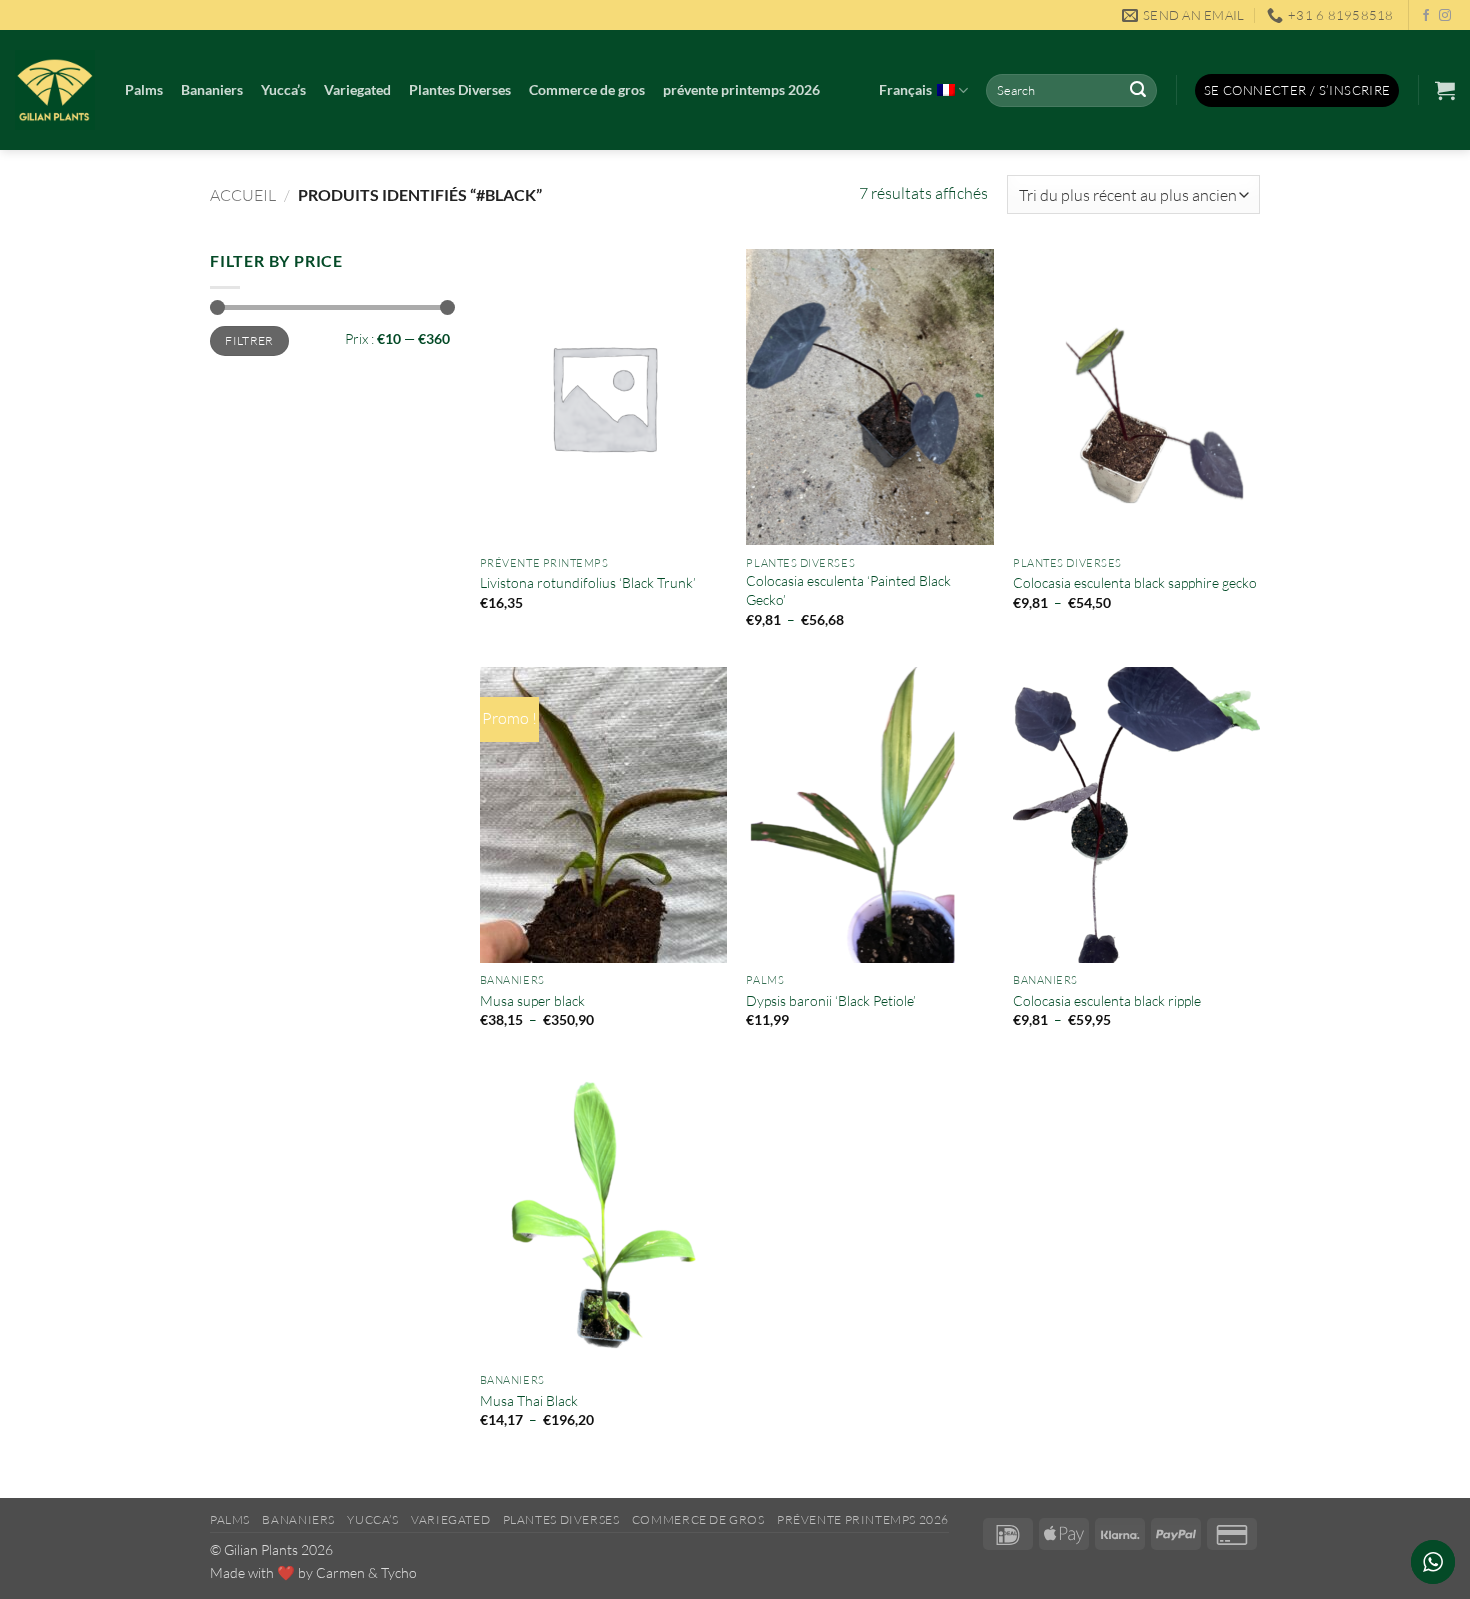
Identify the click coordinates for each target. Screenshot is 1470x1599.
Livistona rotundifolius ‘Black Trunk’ (588, 582)
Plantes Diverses (460, 89)
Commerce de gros (587, 89)
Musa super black (532, 1000)
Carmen (340, 1572)
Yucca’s (283, 89)
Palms (144, 89)
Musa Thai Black (529, 1400)
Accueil (243, 195)
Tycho (399, 1572)
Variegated (357, 89)
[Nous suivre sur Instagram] (1445, 16)
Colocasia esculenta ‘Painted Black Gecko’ (848, 590)
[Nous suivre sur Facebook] (1426, 16)
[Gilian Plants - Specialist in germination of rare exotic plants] (55, 90)
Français (905, 89)
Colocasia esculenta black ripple (1107, 1000)
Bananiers (212, 89)
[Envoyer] (1138, 91)
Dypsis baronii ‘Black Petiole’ (834, 1000)
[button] (1297, 90)
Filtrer (249, 340)
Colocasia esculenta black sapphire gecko (1135, 582)
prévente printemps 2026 (741, 89)
